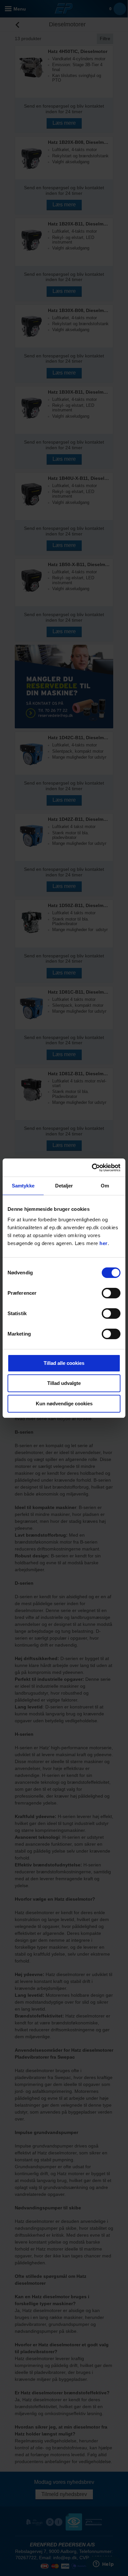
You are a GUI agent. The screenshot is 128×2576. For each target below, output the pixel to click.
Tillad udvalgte (64, 1383)
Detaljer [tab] (64, 1186)
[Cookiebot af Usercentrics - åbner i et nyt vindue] (92, 1168)
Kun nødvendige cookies (64, 1404)
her (104, 1243)
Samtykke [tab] (23, 1186)
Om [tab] (105, 1186)
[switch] (111, 1293)
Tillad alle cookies (64, 1363)
